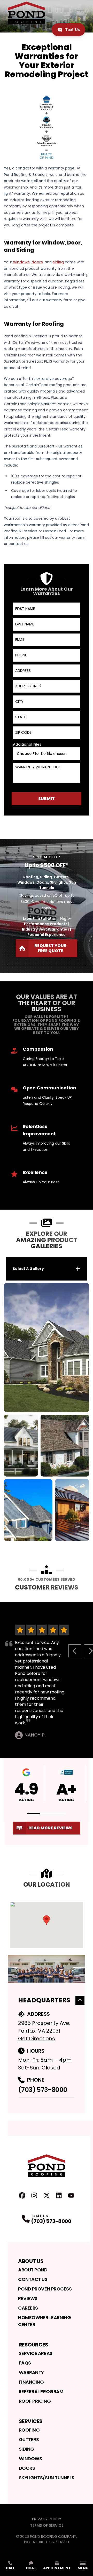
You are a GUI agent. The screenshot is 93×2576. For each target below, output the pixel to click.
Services (31, 2421)
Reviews (28, 2298)
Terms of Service (47, 2525)
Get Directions (37, 2039)
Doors (27, 2468)
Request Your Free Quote (51, 948)
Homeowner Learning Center (45, 2321)
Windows (30, 2459)
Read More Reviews (51, 1828)
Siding (26, 2449)
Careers (28, 2308)
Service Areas (36, 2353)
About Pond (33, 2270)
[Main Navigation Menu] (80, 13)
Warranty (31, 2372)
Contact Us (33, 2279)
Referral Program (41, 2391)
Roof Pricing (35, 2401)
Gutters (29, 2439)
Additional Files (27, 744)
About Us (31, 2261)
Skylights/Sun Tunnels (47, 2478)
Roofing (29, 2430)
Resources (34, 2345)
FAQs (25, 2363)
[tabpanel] (47, 1412)
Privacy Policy (47, 2519)
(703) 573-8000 (43, 2090)
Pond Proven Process (45, 2289)
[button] (34, 1813)
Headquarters (44, 2000)
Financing (31, 2382)
